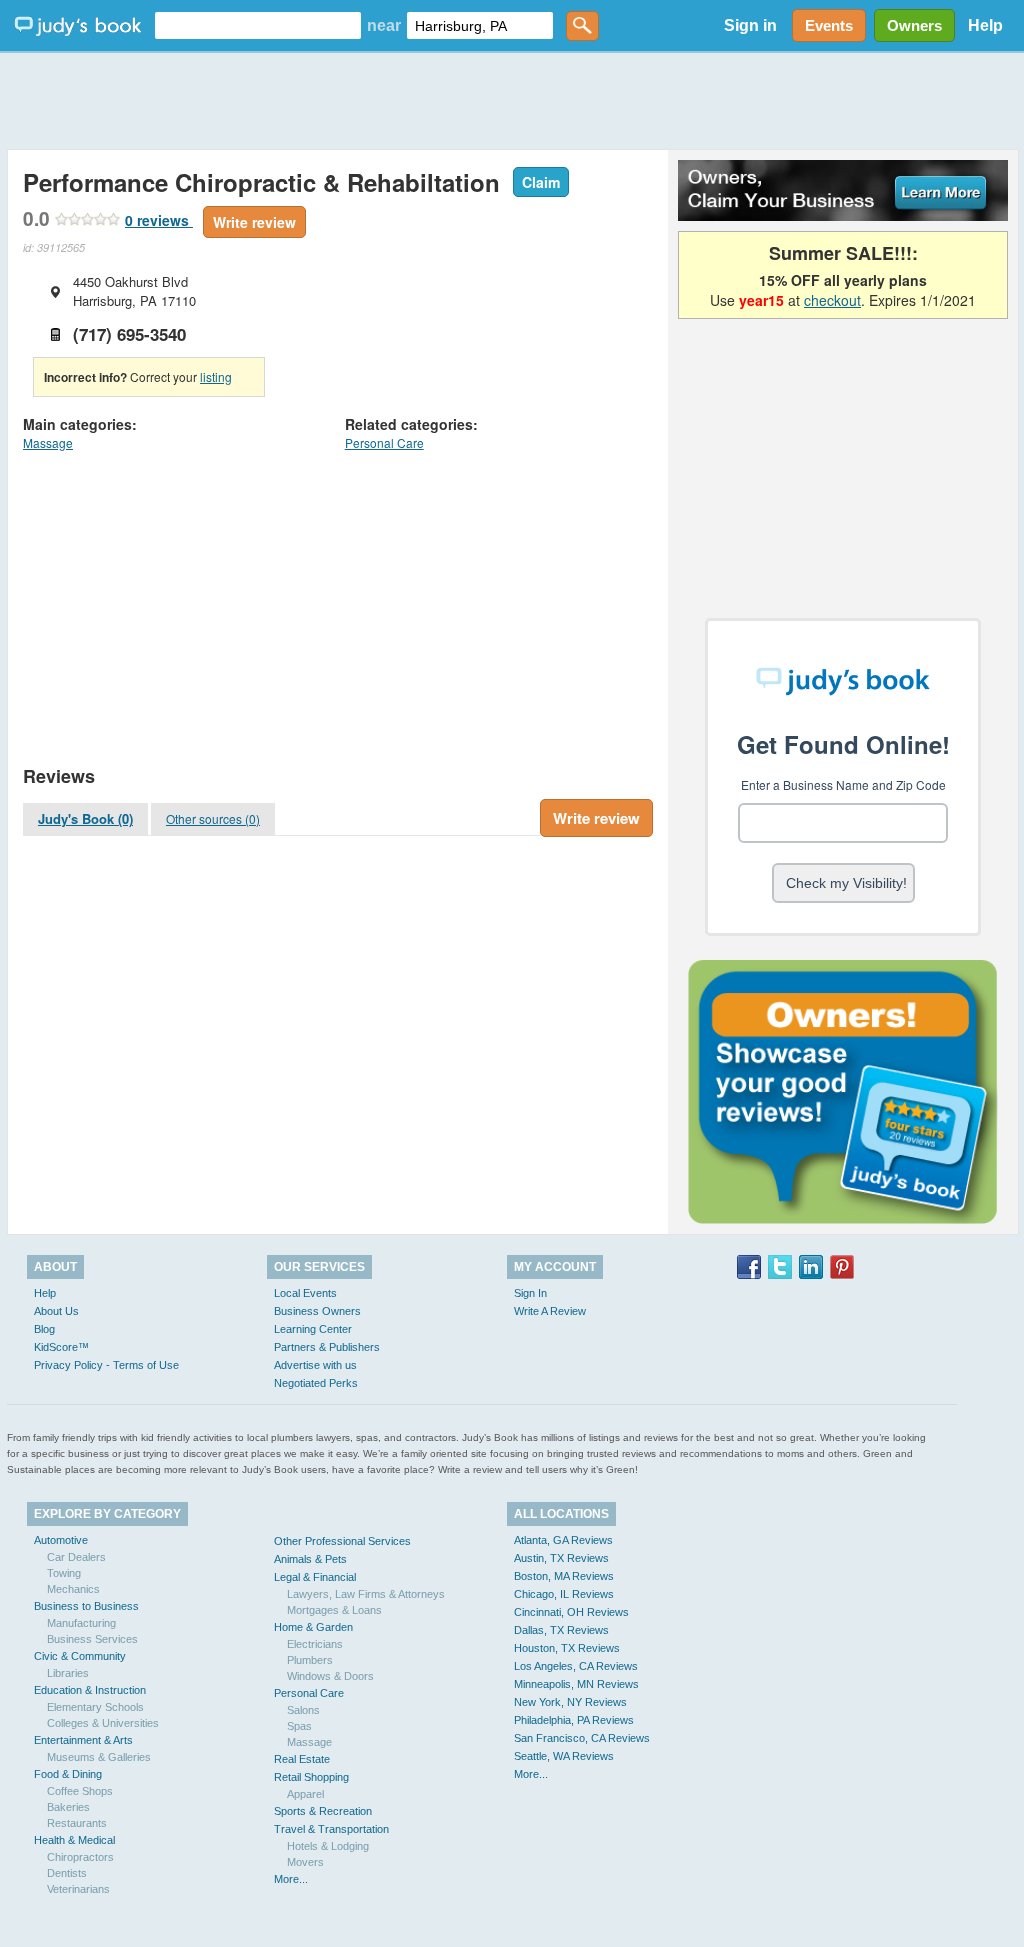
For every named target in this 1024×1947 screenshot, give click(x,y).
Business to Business (86, 1606)
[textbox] (258, 25)
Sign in (750, 25)
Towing (64, 1573)
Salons (303, 1710)
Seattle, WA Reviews (564, 1756)
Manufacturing (81, 1623)
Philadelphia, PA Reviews (574, 1720)
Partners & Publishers (327, 1347)
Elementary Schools (95, 1707)
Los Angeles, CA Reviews (576, 1666)
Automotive (61, 1540)
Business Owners (317, 1311)
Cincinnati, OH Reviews (571, 1612)
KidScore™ (61, 1347)
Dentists (67, 1873)
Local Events (305, 1293)
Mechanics (73, 1589)
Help (985, 25)
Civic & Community (80, 1656)
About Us (56, 1311)
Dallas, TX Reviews (561, 1630)
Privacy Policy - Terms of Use (106, 1365)
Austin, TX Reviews (561, 1558)
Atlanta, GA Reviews (563, 1540)
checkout (832, 300)
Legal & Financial (315, 1577)
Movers (305, 1862)
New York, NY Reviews (570, 1702)
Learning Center (313, 1329)
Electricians (315, 1644)
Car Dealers (76, 1557)
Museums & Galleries (99, 1757)
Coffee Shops (80, 1791)
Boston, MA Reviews (564, 1576)
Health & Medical (74, 1840)
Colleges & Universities (103, 1723)
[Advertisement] (512, 100)
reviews (159, 220)
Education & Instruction (90, 1690)
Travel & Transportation (331, 1829)
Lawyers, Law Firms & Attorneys (366, 1594)
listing (216, 376)
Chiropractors (80, 1857)
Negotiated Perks (316, 1383)
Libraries (68, 1673)
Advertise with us (315, 1365)
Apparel (305, 1794)
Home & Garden (313, 1627)
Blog (44, 1329)
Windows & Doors (330, 1676)
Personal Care (384, 442)
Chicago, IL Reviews (564, 1594)
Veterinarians (78, 1889)
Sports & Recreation (323, 1811)
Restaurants (77, 1823)
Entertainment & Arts (83, 1740)
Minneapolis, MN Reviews (576, 1684)
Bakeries (68, 1807)
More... (291, 1879)
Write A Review (550, 1311)
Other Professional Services (342, 1541)
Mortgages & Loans (334, 1610)
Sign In (530, 1293)
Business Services (92, 1639)
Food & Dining (68, 1774)
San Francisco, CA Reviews (582, 1738)
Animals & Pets (310, 1559)
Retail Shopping (311, 1777)
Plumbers (310, 1660)
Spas (299, 1726)
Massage (48, 442)
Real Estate (302, 1759)
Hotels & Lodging (328, 1846)
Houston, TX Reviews (567, 1648)
